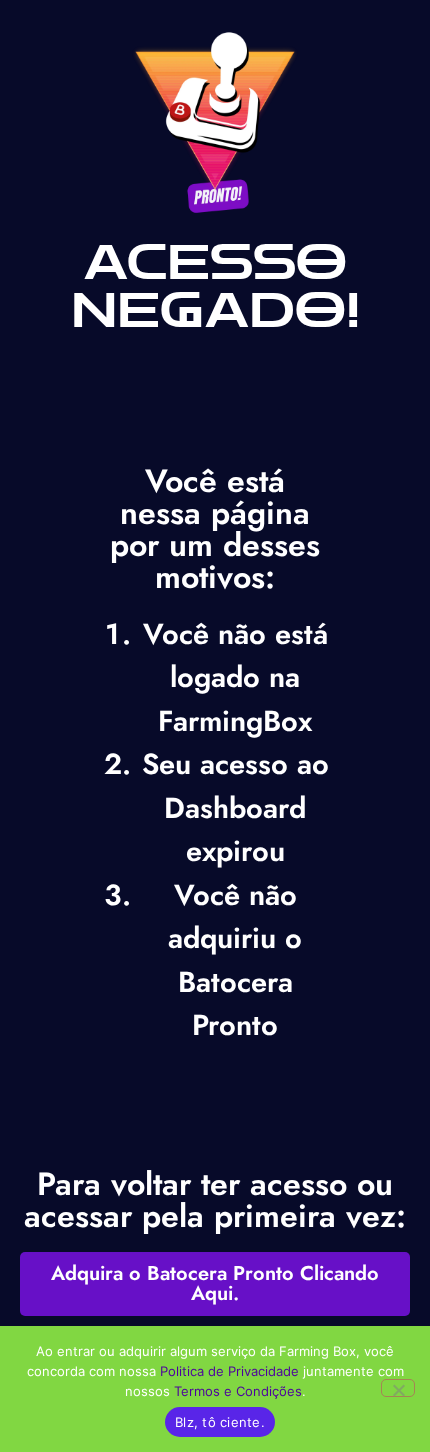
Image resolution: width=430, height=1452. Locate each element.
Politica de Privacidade (229, 1371)
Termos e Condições (238, 1391)
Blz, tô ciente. (220, 1422)
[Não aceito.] (398, 1388)
